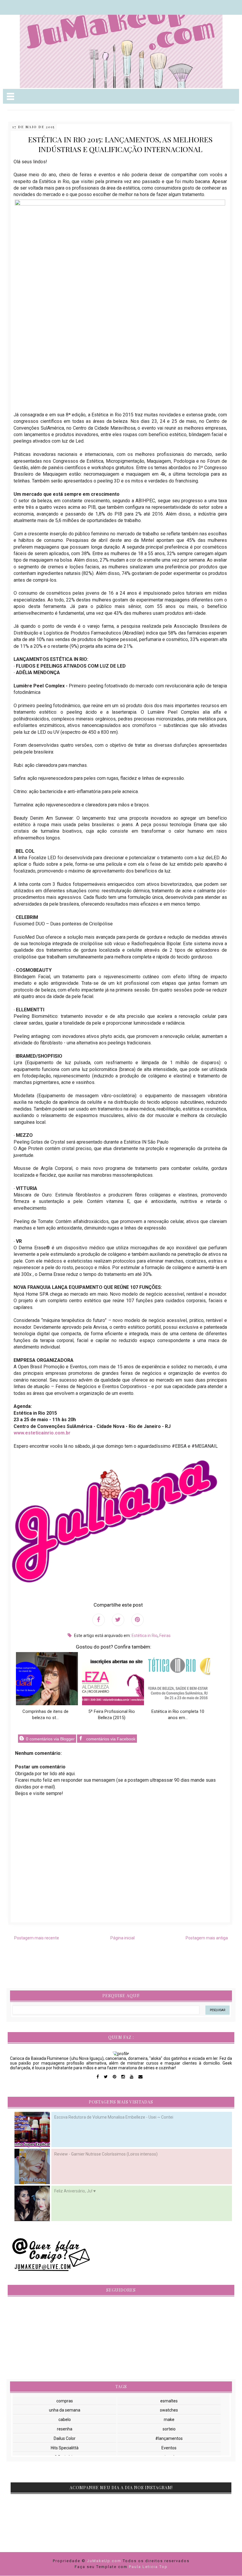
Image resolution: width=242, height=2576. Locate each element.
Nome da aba (43, 6)
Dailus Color (65, 2438)
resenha (65, 2429)
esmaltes (169, 2401)
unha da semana (65, 2410)
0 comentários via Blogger (50, 1739)
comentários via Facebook (110, 1739)
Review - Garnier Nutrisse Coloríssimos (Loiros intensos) (106, 2154)
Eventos (169, 2448)
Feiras (165, 1636)
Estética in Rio (145, 1636)
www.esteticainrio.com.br (42, 1433)
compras (65, 2401)
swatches (169, 2410)
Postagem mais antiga (207, 1938)
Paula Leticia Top (148, 2567)
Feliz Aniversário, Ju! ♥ (75, 2191)
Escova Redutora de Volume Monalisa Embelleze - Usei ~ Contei (114, 2117)
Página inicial (122, 1938)
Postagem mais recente (37, 1938)
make (169, 2420)
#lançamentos (169, 2438)
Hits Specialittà (65, 2448)
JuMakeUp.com (105, 2561)
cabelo (65, 2420)
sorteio (169, 2429)
